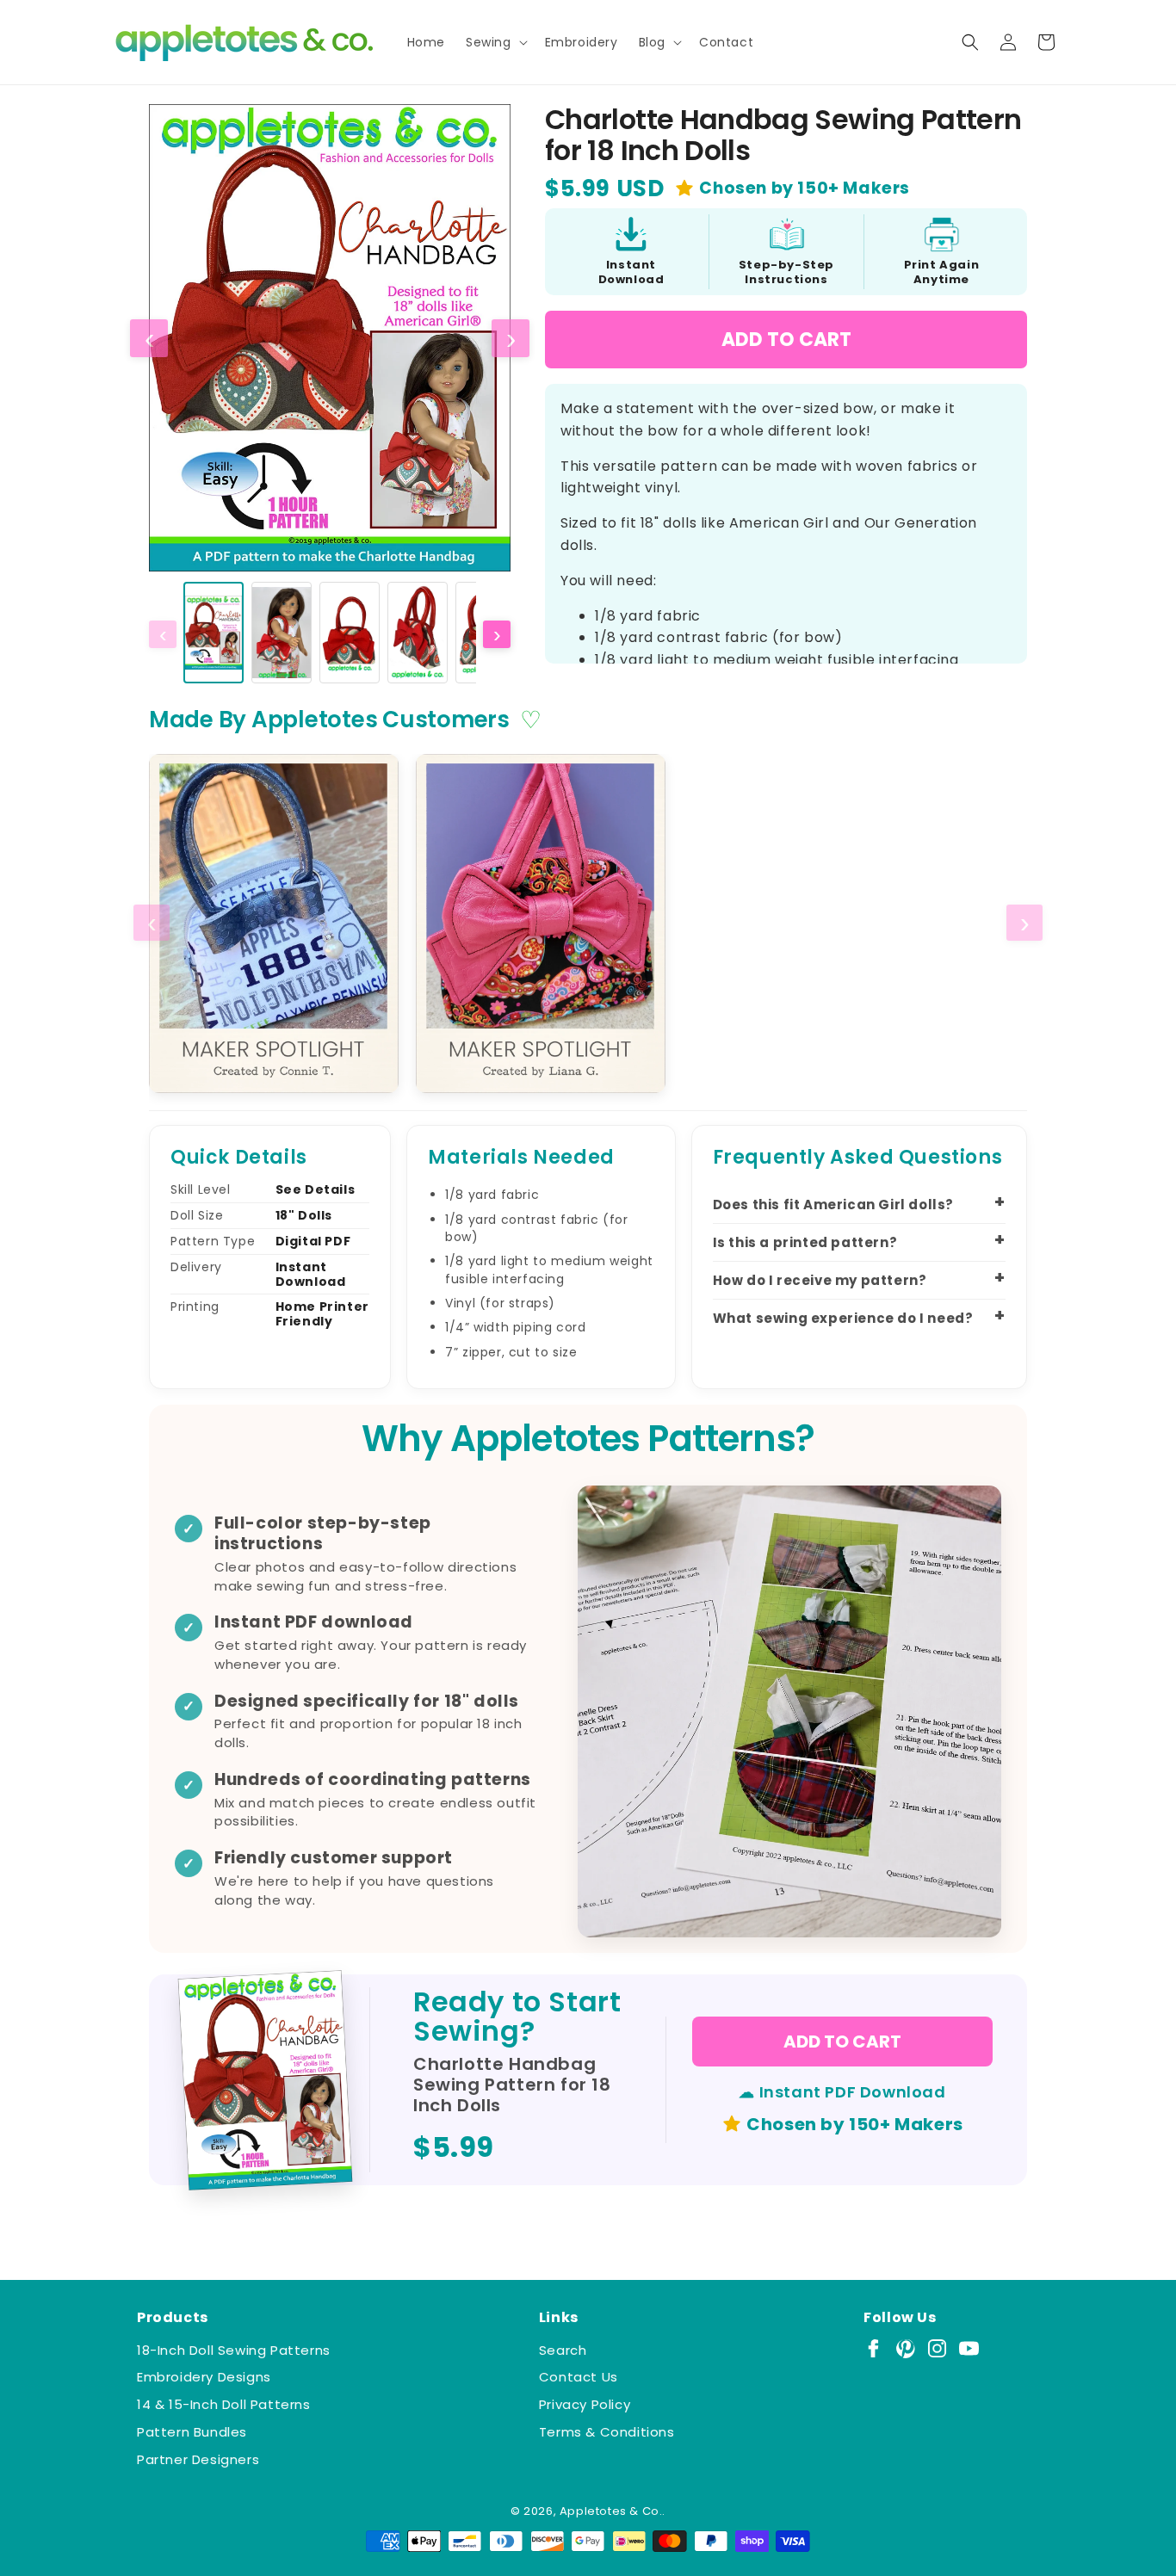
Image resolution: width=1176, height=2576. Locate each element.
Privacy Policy (585, 2404)
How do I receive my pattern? (820, 1280)
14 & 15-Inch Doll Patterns (224, 2404)
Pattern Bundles (192, 2432)
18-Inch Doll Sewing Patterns (234, 2350)
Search (563, 2350)
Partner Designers (198, 2459)
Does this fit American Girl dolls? (833, 1205)
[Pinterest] (905, 2348)
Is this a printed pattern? (805, 1242)
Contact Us (579, 2377)
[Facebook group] (873, 2348)
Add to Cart (786, 340)
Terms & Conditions (607, 2432)
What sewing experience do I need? (843, 1318)
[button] (495, 42)
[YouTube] (969, 2348)
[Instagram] (937, 2348)
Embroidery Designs (204, 2377)
